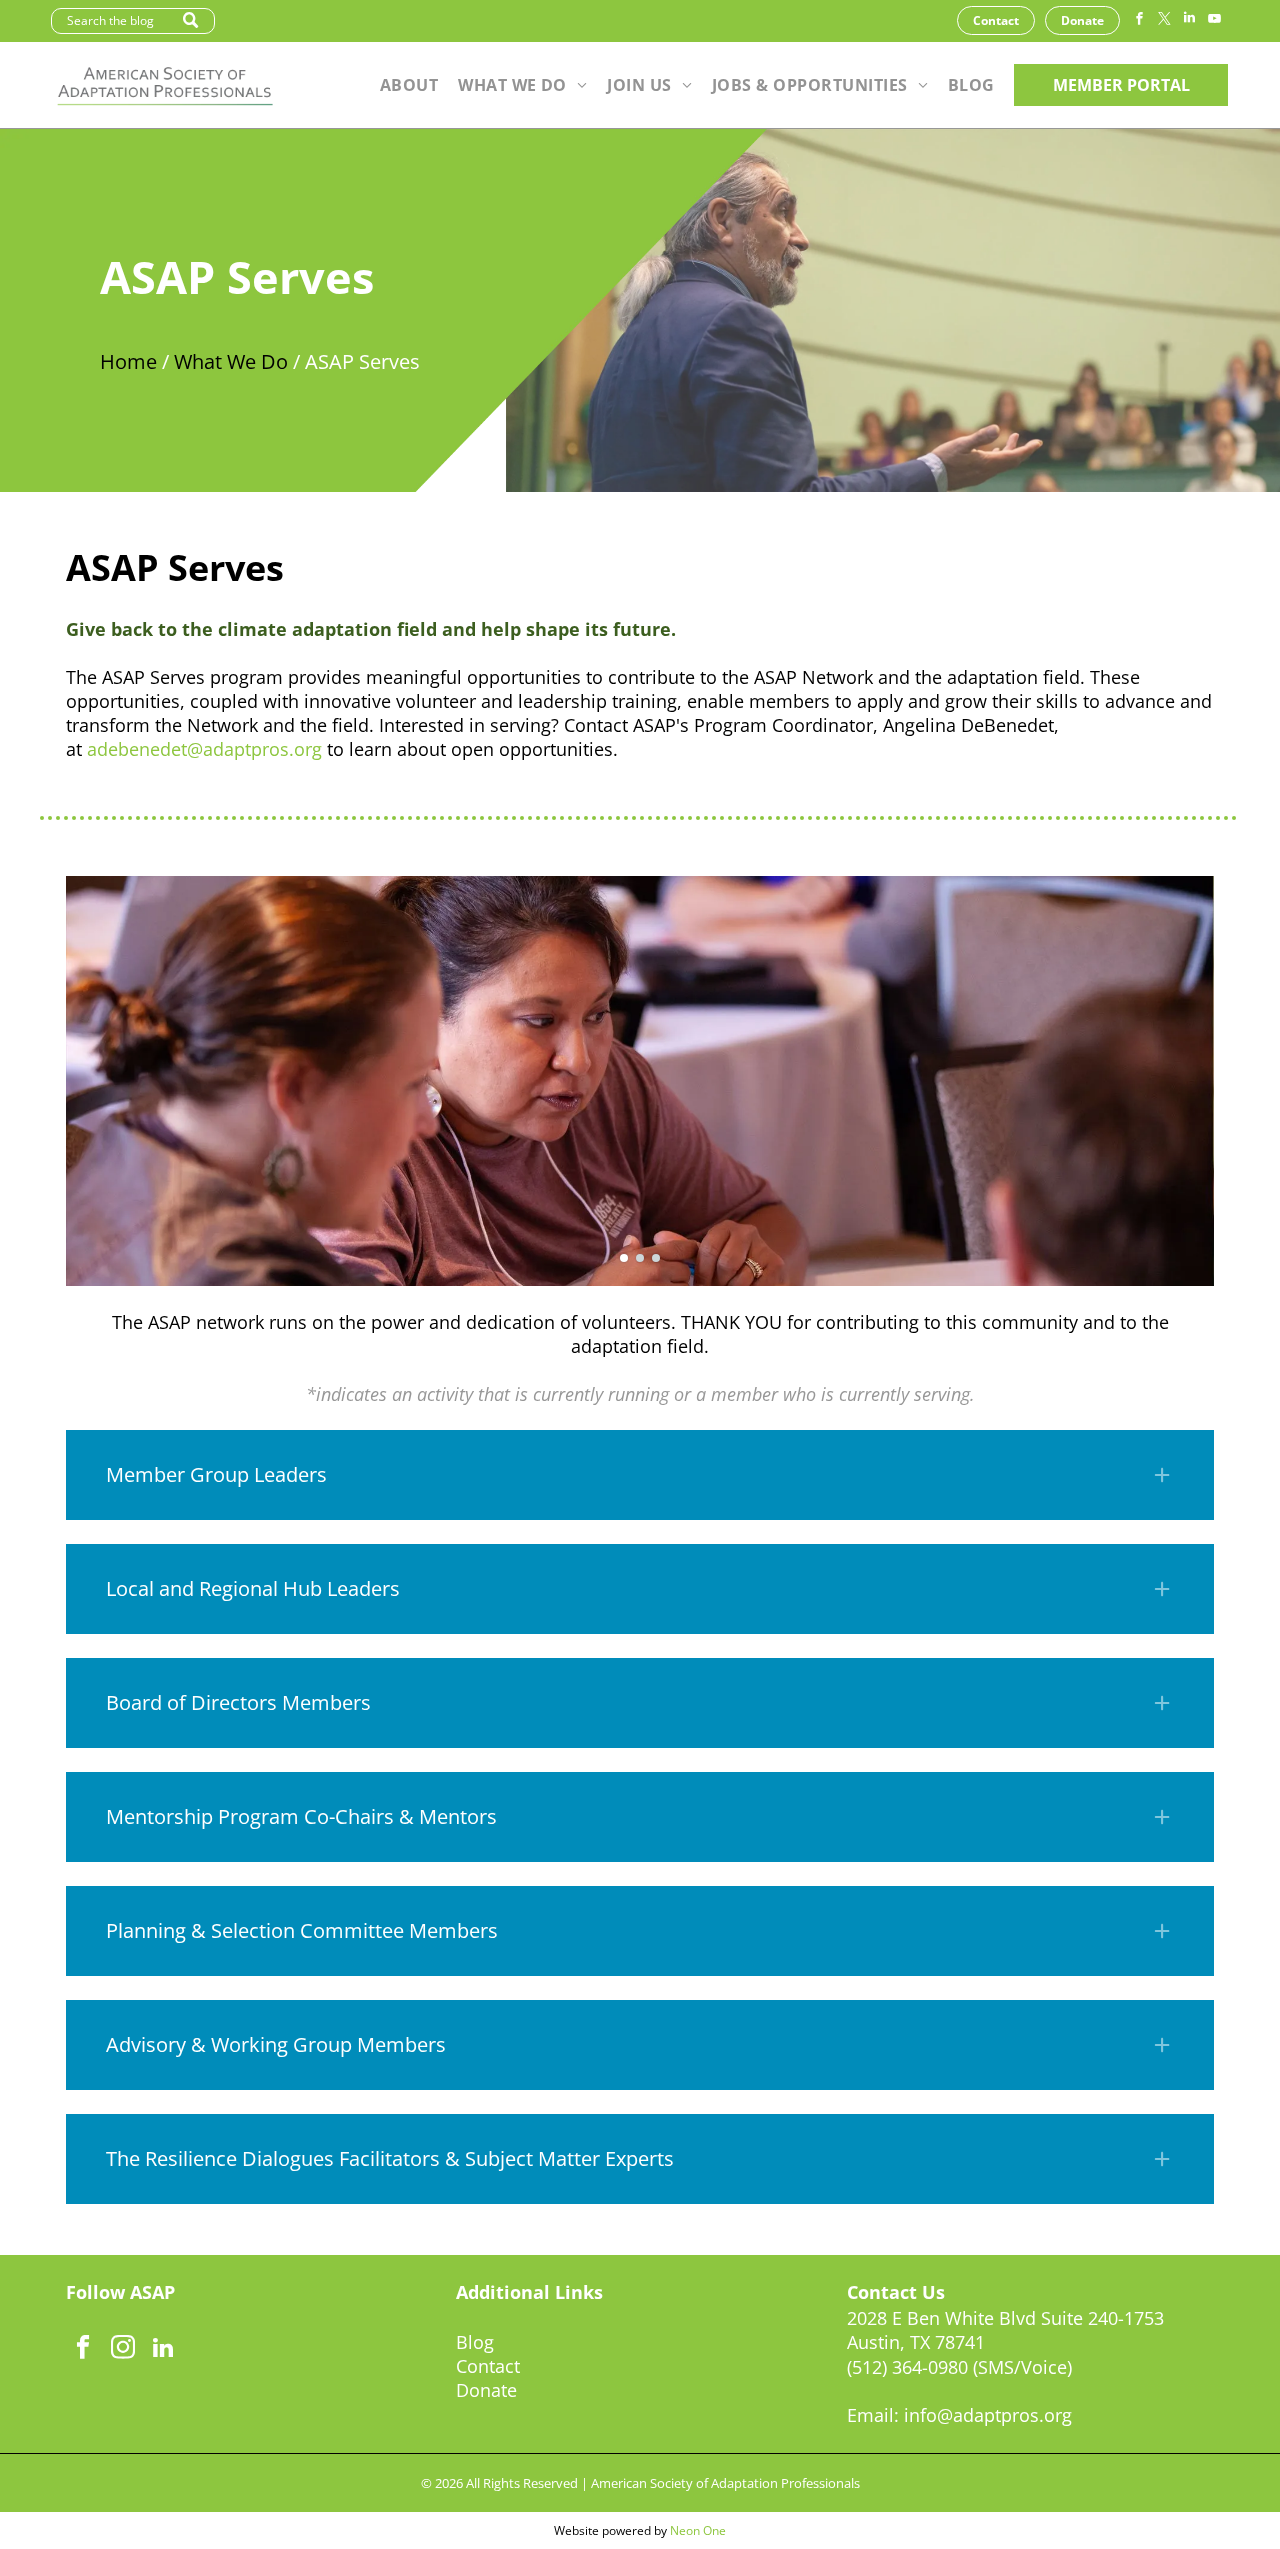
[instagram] (123, 2350)
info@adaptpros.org (988, 2415)
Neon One (698, 2530)
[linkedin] (1189, 20)
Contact (488, 2366)
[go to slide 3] (656, 1258)
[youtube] (1214, 20)
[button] (640, 1475)
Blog (475, 2342)
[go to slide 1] (624, 1258)
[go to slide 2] (640, 1258)
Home (128, 361)
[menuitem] (409, 85)
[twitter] (1164, 20)
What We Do (231, 361)
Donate (486, 2390)
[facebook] (1139, 20)
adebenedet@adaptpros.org (204, 749)
